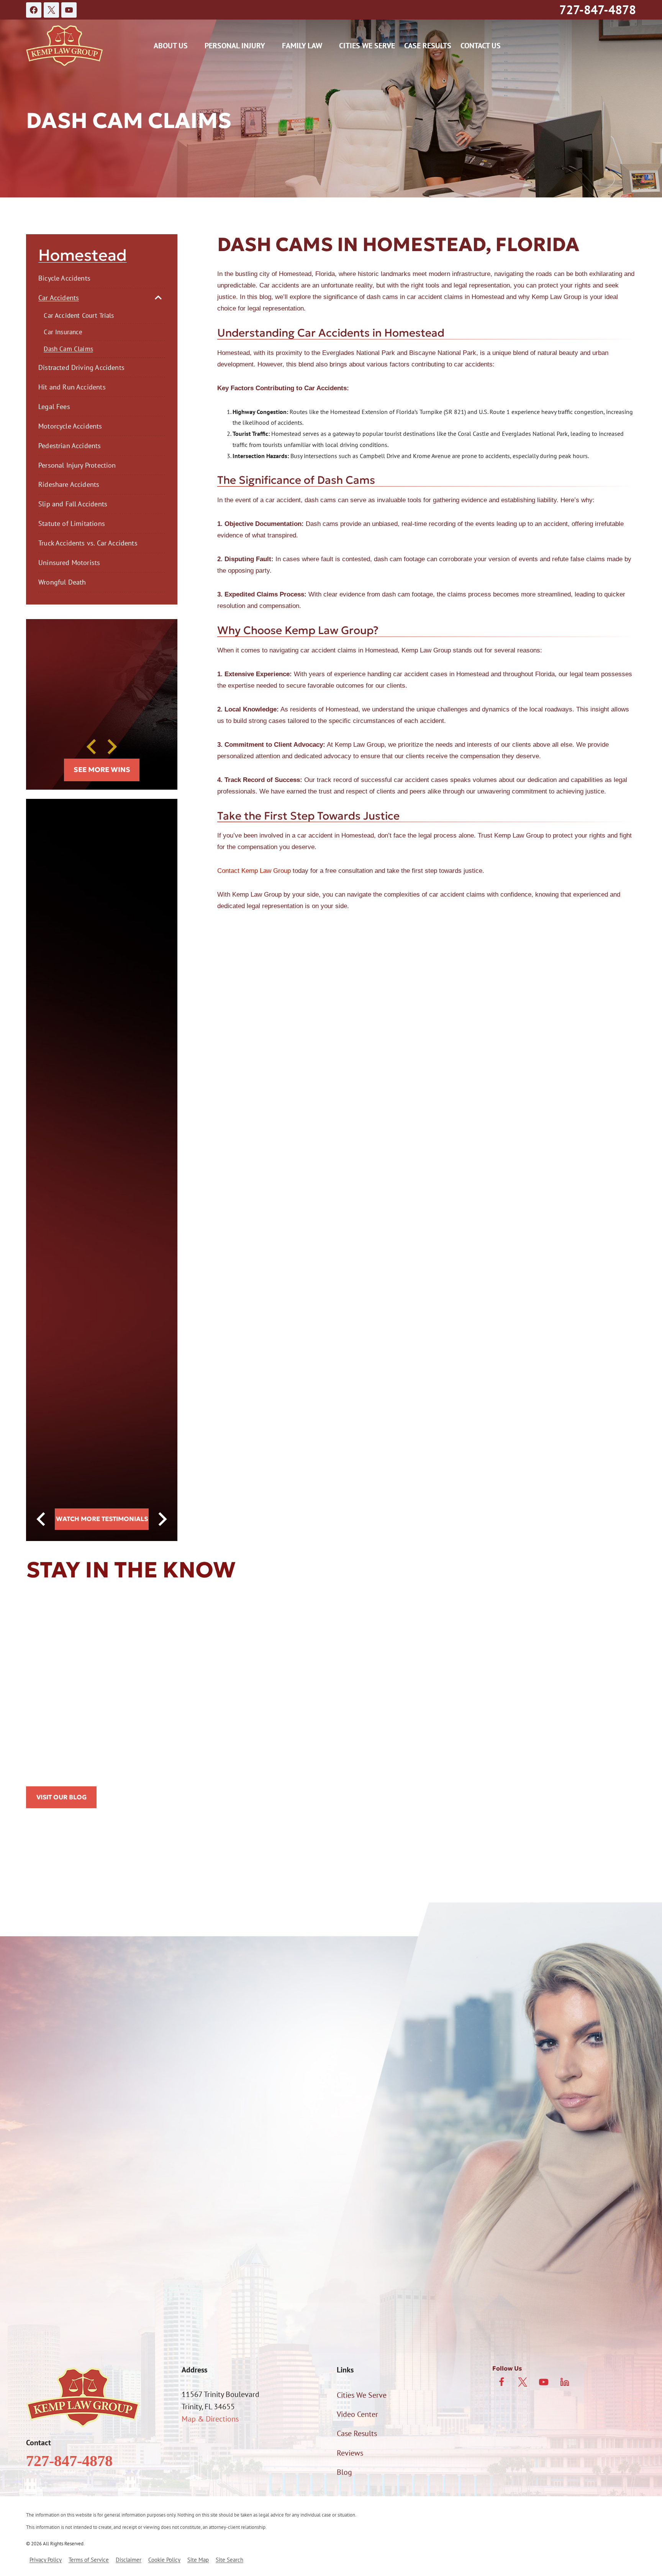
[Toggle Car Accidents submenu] (158, 297)
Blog (344, 2472)
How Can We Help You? (64, 2203)
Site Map (198, 2560)
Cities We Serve (367, 46)
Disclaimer (129, 2560)
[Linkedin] (565, 2382)
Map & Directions (210, 2419)
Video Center (357, 2414)
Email (182, 2124)
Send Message (170, 2322)
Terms (205, 2289)
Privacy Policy (170, 2289)
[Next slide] (111, 747)
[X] (51, 10)
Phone (36, 2124)
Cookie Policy (164, 2560)
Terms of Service (89, 2560)
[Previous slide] (92, 747)
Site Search (229, 2560)
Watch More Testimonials (102, 1519)
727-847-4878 (598, 10)
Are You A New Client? (62, 2165)
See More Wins (102, 770)
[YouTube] (69, 10)
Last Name (190, 2084)
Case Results (428, 46)
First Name (43, 2084)
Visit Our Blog (61, 1797)
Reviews (350, 2453)
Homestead (83, 255)
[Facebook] (34, 10)
